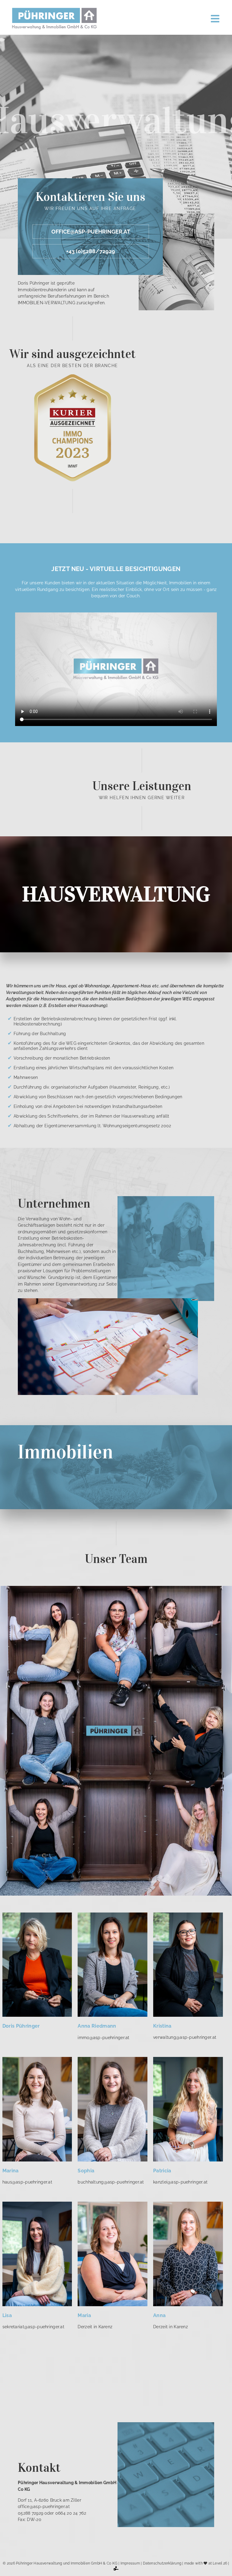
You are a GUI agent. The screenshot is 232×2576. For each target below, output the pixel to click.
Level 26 (220, 2563)
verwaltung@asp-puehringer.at (185, 2037)
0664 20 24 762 (71, 2513)
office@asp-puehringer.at (91, 232)
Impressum (130, 2563)
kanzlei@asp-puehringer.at (180, 2182)
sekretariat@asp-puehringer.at (33, 2327)
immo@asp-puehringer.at (103, 2037)
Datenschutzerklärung (162, 2563)
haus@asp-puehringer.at (27, 2182)
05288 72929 (31, 2513)
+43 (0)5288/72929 (91, 251)
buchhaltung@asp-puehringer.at (111, 2182)
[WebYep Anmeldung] (116, 2570)
